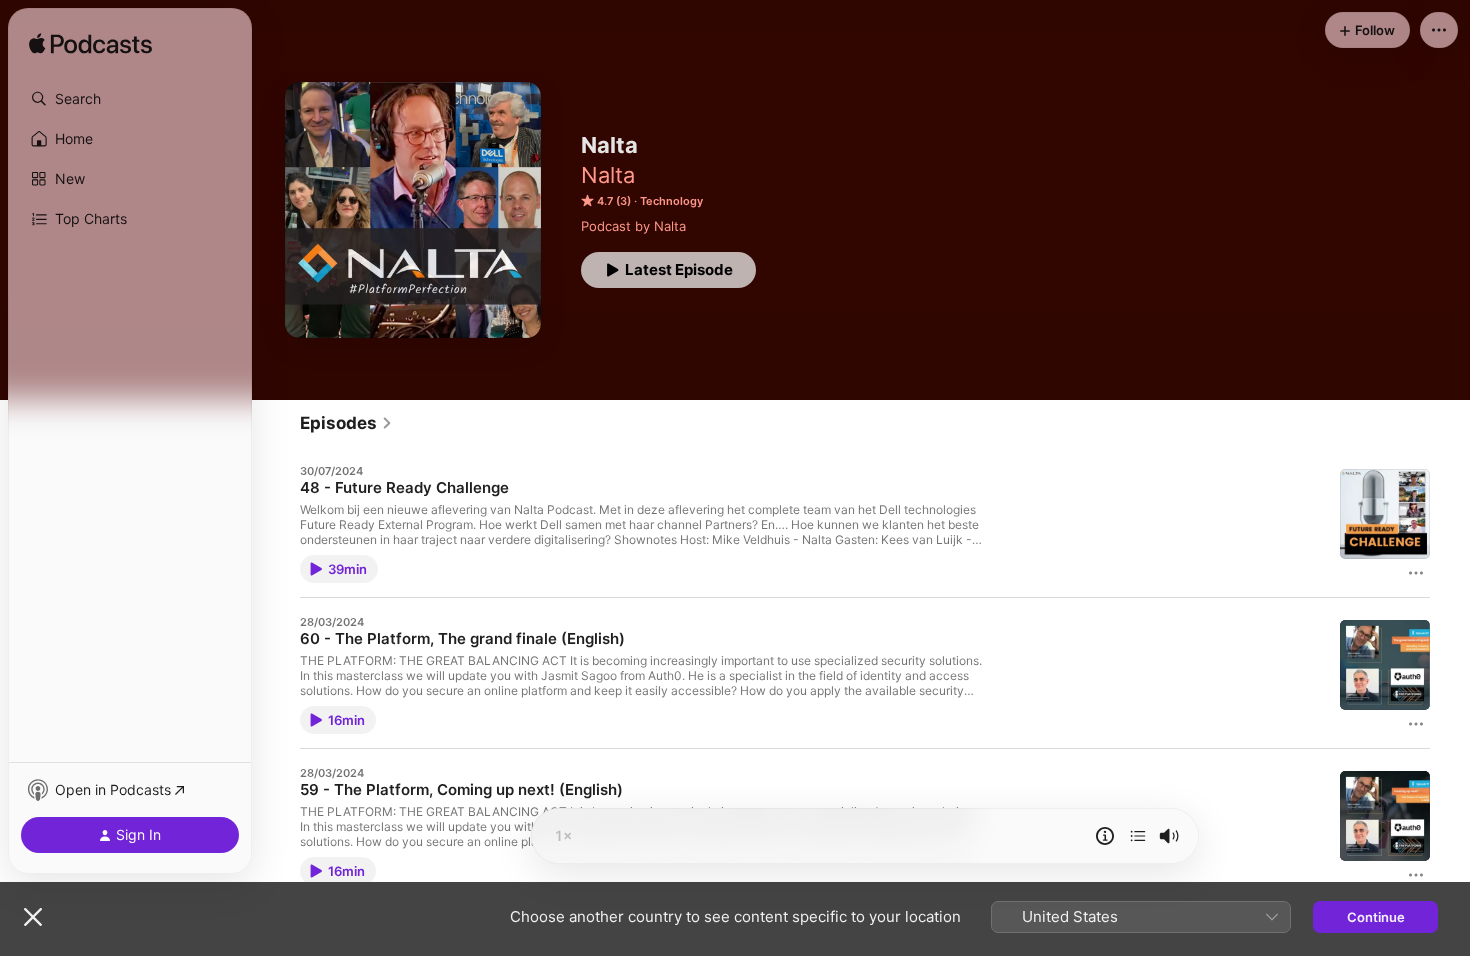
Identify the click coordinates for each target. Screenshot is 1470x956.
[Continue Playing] (1138, 836)
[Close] (33, 917)
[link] (346, 423)
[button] (130, 99)
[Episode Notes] (1105, 836)
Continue (1376, 917)
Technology (671, 201)
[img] (90, 45)
